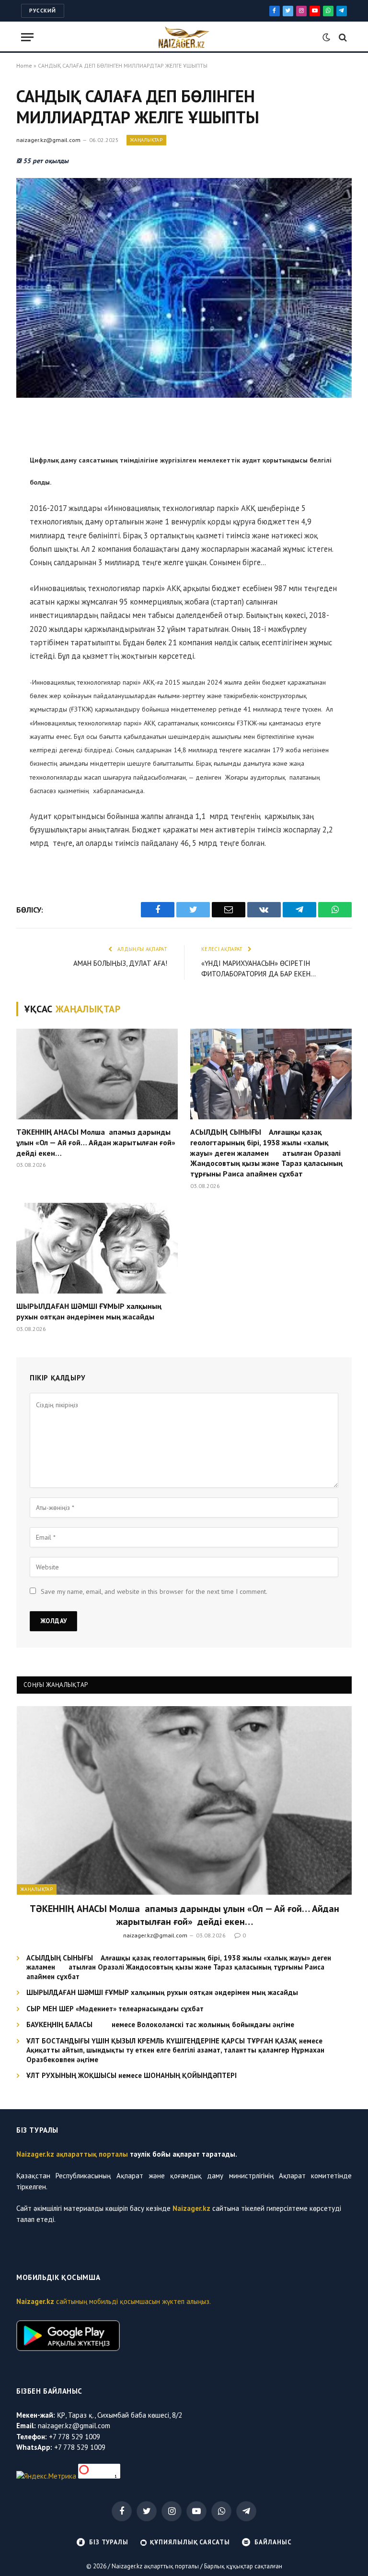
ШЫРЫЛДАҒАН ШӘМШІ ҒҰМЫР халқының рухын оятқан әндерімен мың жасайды (89, 1311)
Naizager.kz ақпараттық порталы (72, 2154)
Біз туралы (109, 2542)
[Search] (342, 37)
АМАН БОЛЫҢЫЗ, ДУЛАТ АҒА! (120, 963)
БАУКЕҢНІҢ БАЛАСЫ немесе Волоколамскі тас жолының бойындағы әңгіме (160, 2024)
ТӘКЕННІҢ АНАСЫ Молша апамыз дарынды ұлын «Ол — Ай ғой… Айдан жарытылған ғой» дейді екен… (97, 1142)
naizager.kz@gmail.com (48, 140)
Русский (43, 11)
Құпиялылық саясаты (190, 2542)
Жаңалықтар (146, 140)
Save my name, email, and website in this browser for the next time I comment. (154, 1591)
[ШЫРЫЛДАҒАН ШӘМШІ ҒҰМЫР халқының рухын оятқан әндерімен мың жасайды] (97, 1248)
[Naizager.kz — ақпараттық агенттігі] (184, 37)
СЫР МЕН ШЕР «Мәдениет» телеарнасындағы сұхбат (115, 2009)
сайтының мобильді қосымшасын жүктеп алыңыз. (114, 2301)
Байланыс (273, 2542)
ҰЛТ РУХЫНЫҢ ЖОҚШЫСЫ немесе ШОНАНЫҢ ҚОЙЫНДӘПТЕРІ (132, 2075)
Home (24, 65)
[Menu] (27, 37)
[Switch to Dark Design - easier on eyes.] (326, 37)
